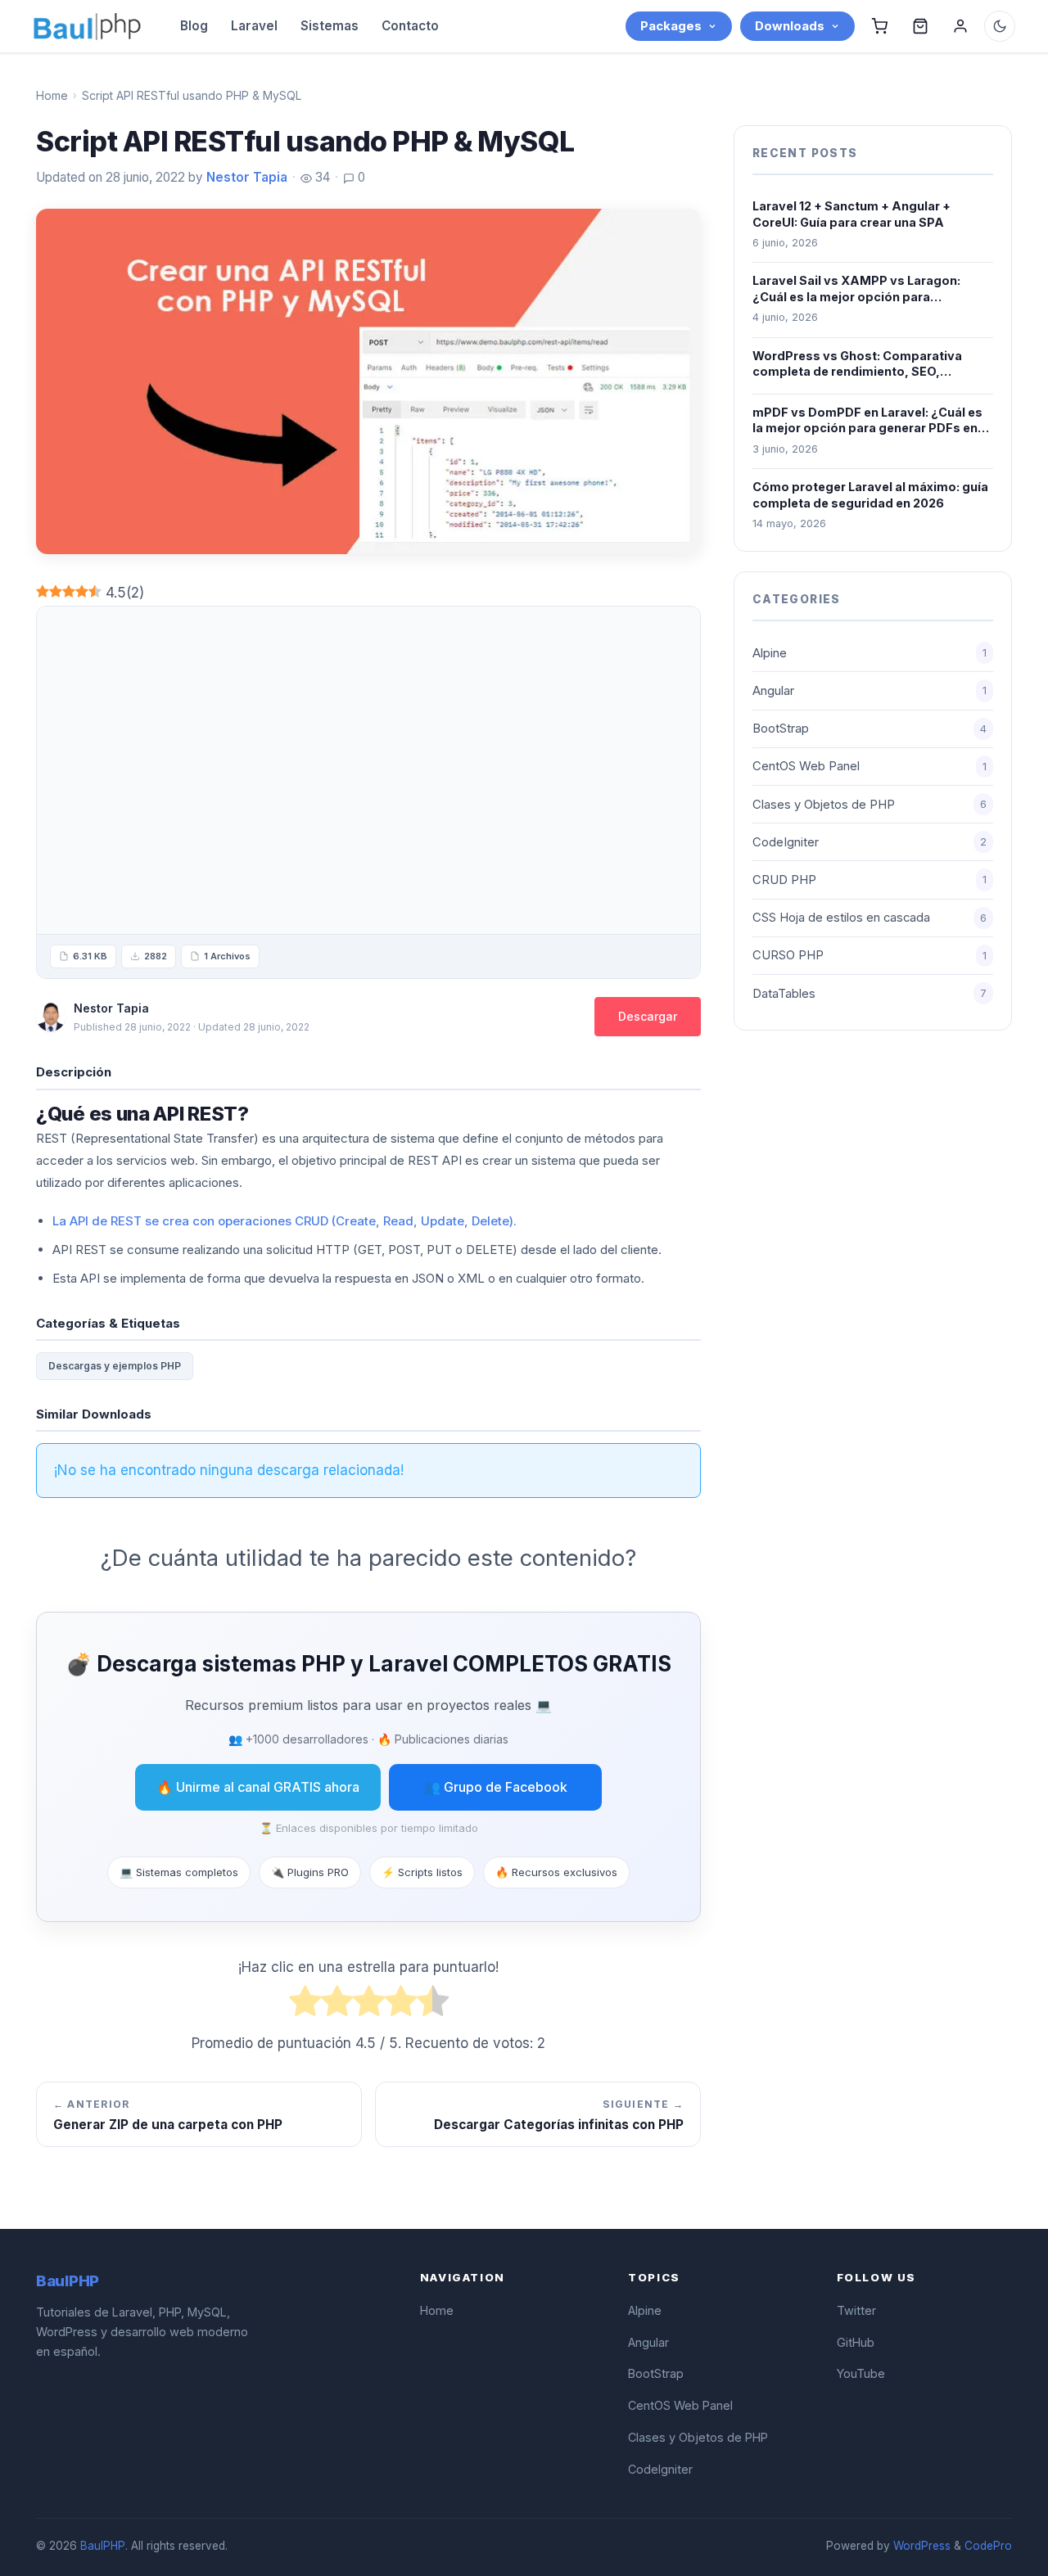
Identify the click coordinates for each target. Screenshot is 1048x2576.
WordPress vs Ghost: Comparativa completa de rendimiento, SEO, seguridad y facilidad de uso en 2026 (864, 364)
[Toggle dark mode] (1000, 26)
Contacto (410, 26)
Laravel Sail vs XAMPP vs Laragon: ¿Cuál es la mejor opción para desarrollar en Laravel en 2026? (856, 289)
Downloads (790, 26)
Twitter (856, 2310)
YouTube (861, 2373)
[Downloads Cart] (920, 26)
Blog (194, 26)
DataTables (870, 994)
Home (52, 95)
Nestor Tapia (247, 177)
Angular (870, 691)
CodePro (988, 2546)
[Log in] (960, 26)
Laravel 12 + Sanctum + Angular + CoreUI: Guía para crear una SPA (851, 214)
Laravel (254, 26)
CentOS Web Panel (870, 766)
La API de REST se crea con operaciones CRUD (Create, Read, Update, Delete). (285, 1221)
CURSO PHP (870, 955)
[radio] (305, 2005)
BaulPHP (103, 2546)
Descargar (648, 1016)
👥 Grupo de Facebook (496, 1787)
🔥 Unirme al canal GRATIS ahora (258, 1787)
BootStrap (870, 729)
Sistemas (330, 26)
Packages (671, 26)
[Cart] (879, 26)
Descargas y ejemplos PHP (115, 1366)
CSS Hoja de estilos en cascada (870, 918)
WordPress (922, 2546)
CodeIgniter (870, 842)
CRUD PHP (870, 880)
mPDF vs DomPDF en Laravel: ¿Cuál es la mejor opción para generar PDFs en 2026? (867, 421)
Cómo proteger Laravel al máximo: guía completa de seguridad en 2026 (870, 495)
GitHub (856, 2342)
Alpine (870, 653)
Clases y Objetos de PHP (870, 805)
